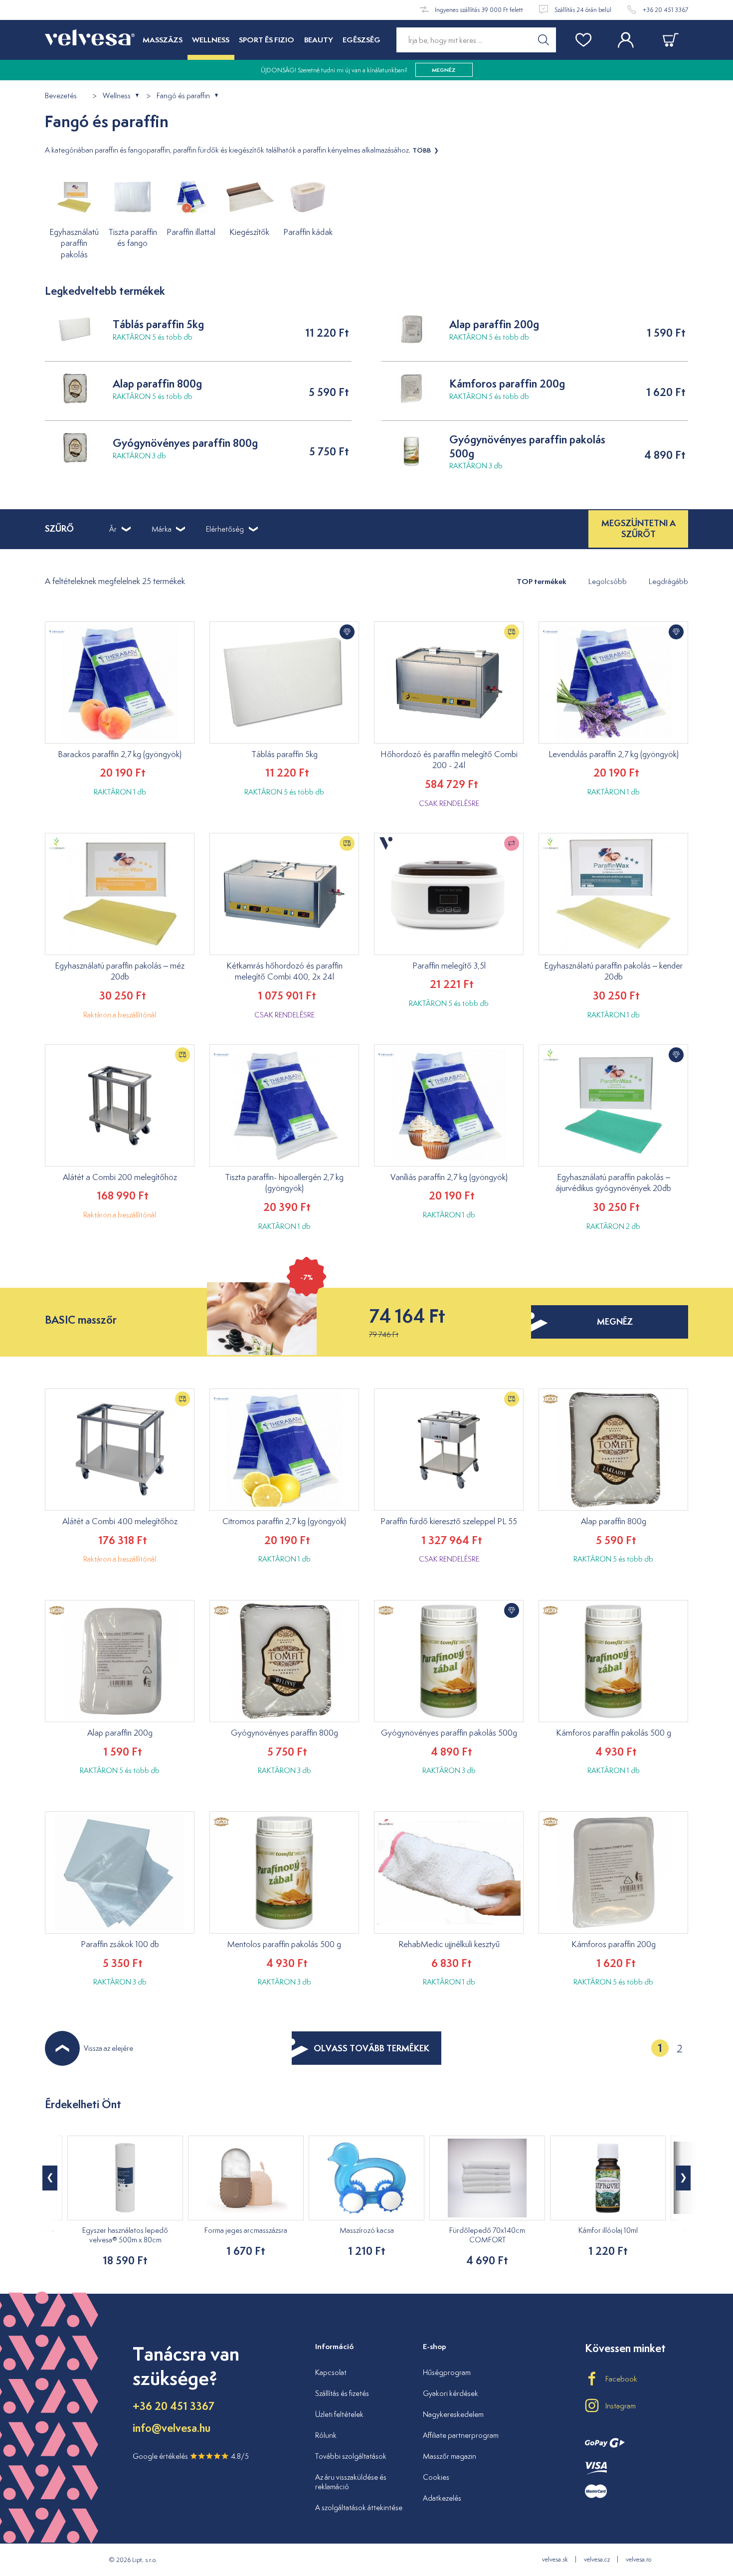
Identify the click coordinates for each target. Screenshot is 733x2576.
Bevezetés (61, 96)
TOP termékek (542, 581)
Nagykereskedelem (453, 2414)
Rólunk (326, 2435)
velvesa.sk (555, 2559)
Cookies (436, 2477)
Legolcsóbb (608, 581)
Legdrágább (668, 581)
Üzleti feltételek (339, 2414)
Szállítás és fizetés (342, 2393)
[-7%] (262, 1297)
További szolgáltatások (351, 2456)
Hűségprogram (447, 2372)
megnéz (615, 1321)
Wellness (117, 96)
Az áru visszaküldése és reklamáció (351, 2482)
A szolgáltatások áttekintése (359, 2507)
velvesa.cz (597, 2559)
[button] (683, 2178)
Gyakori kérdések (451, 2393)
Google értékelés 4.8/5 (191, 2456)
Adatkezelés (442, 2498)
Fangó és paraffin (183, 96)
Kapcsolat (331, 2372)
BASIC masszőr (81, 1320)
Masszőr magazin (450, 2456)
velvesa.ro (639, 2559)
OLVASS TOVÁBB (371, 2048)
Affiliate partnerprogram (461, 2435)
